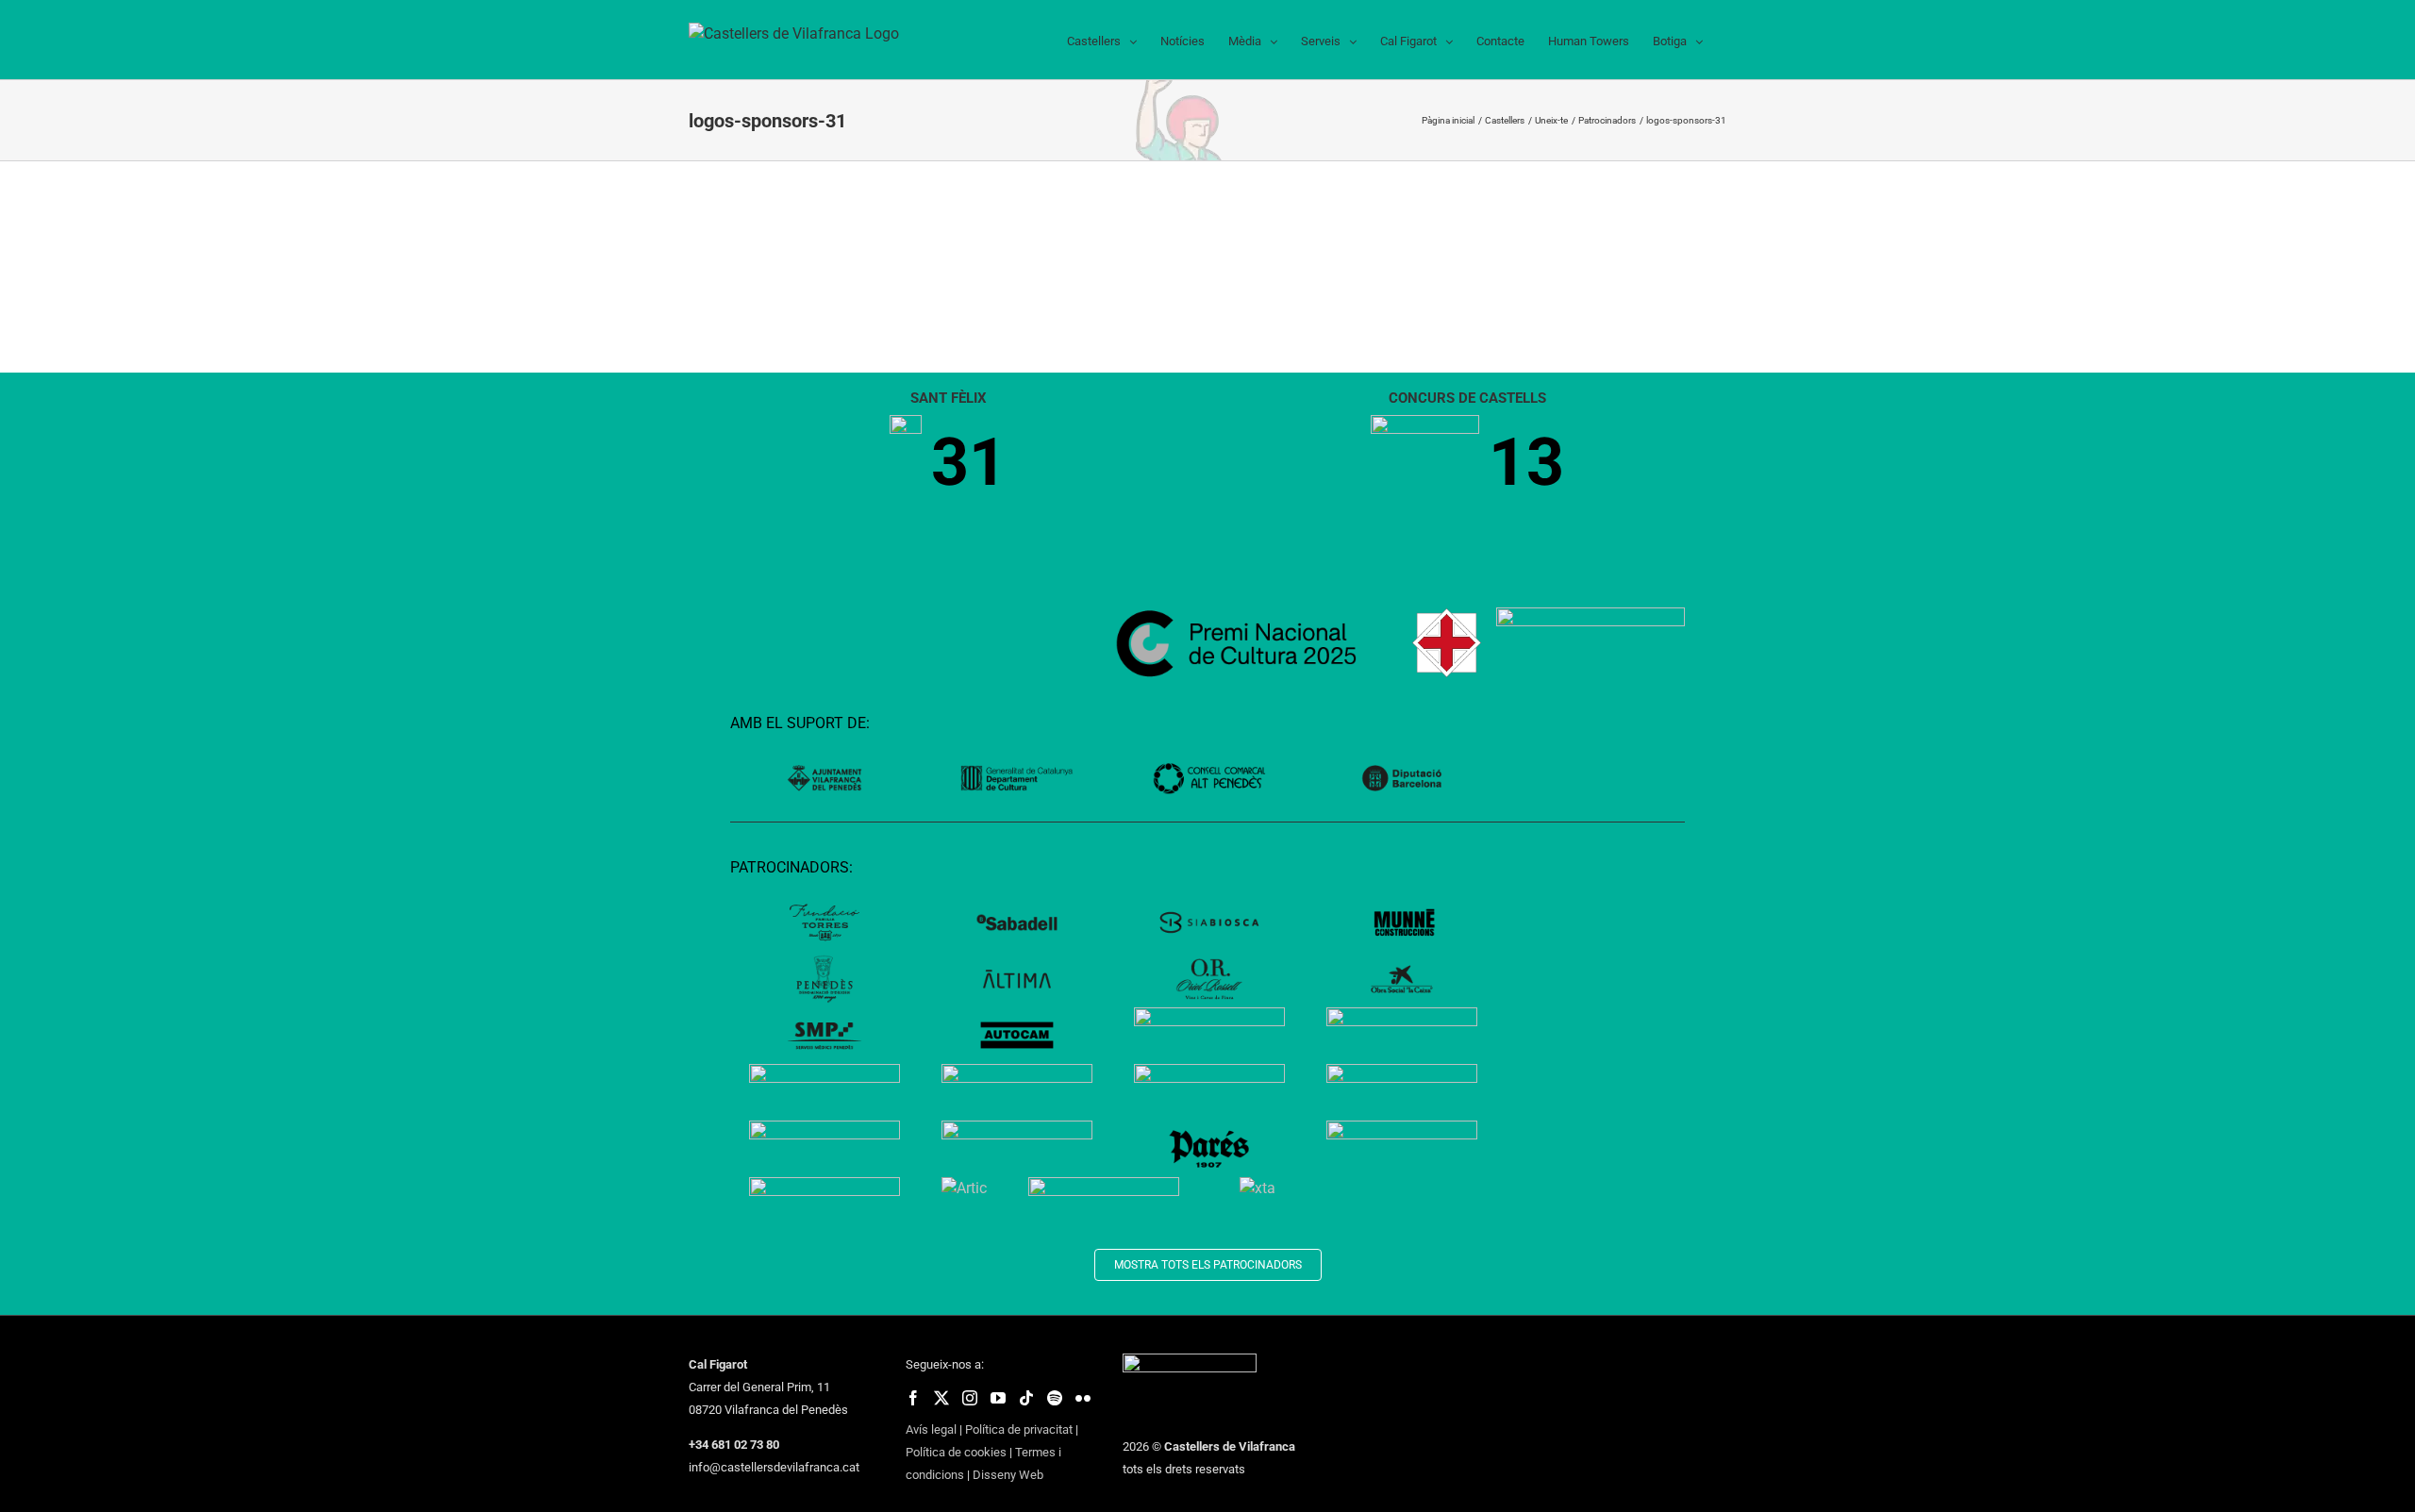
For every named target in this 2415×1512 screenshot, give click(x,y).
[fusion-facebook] (913, 1398)
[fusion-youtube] (998, 1398)
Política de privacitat (1019, 1429)
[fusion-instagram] (970, 1398)
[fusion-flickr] (1083, 1398)
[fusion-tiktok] (1026, 1398)
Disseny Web (1008, 1475)
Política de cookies (956, 1452)
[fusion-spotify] (1055, 1398)
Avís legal (931, 1429)
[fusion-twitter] (941, 1398)
